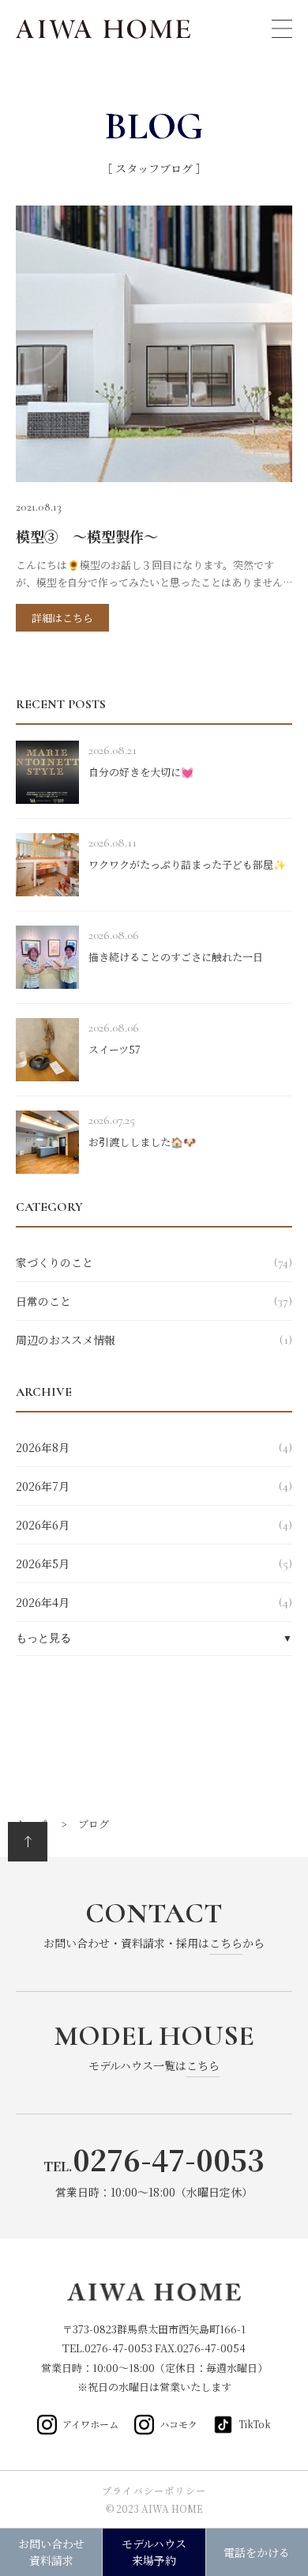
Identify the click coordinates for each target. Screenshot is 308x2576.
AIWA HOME (105, 29)
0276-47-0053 (120, 2348)
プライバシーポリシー (154, 2490)
